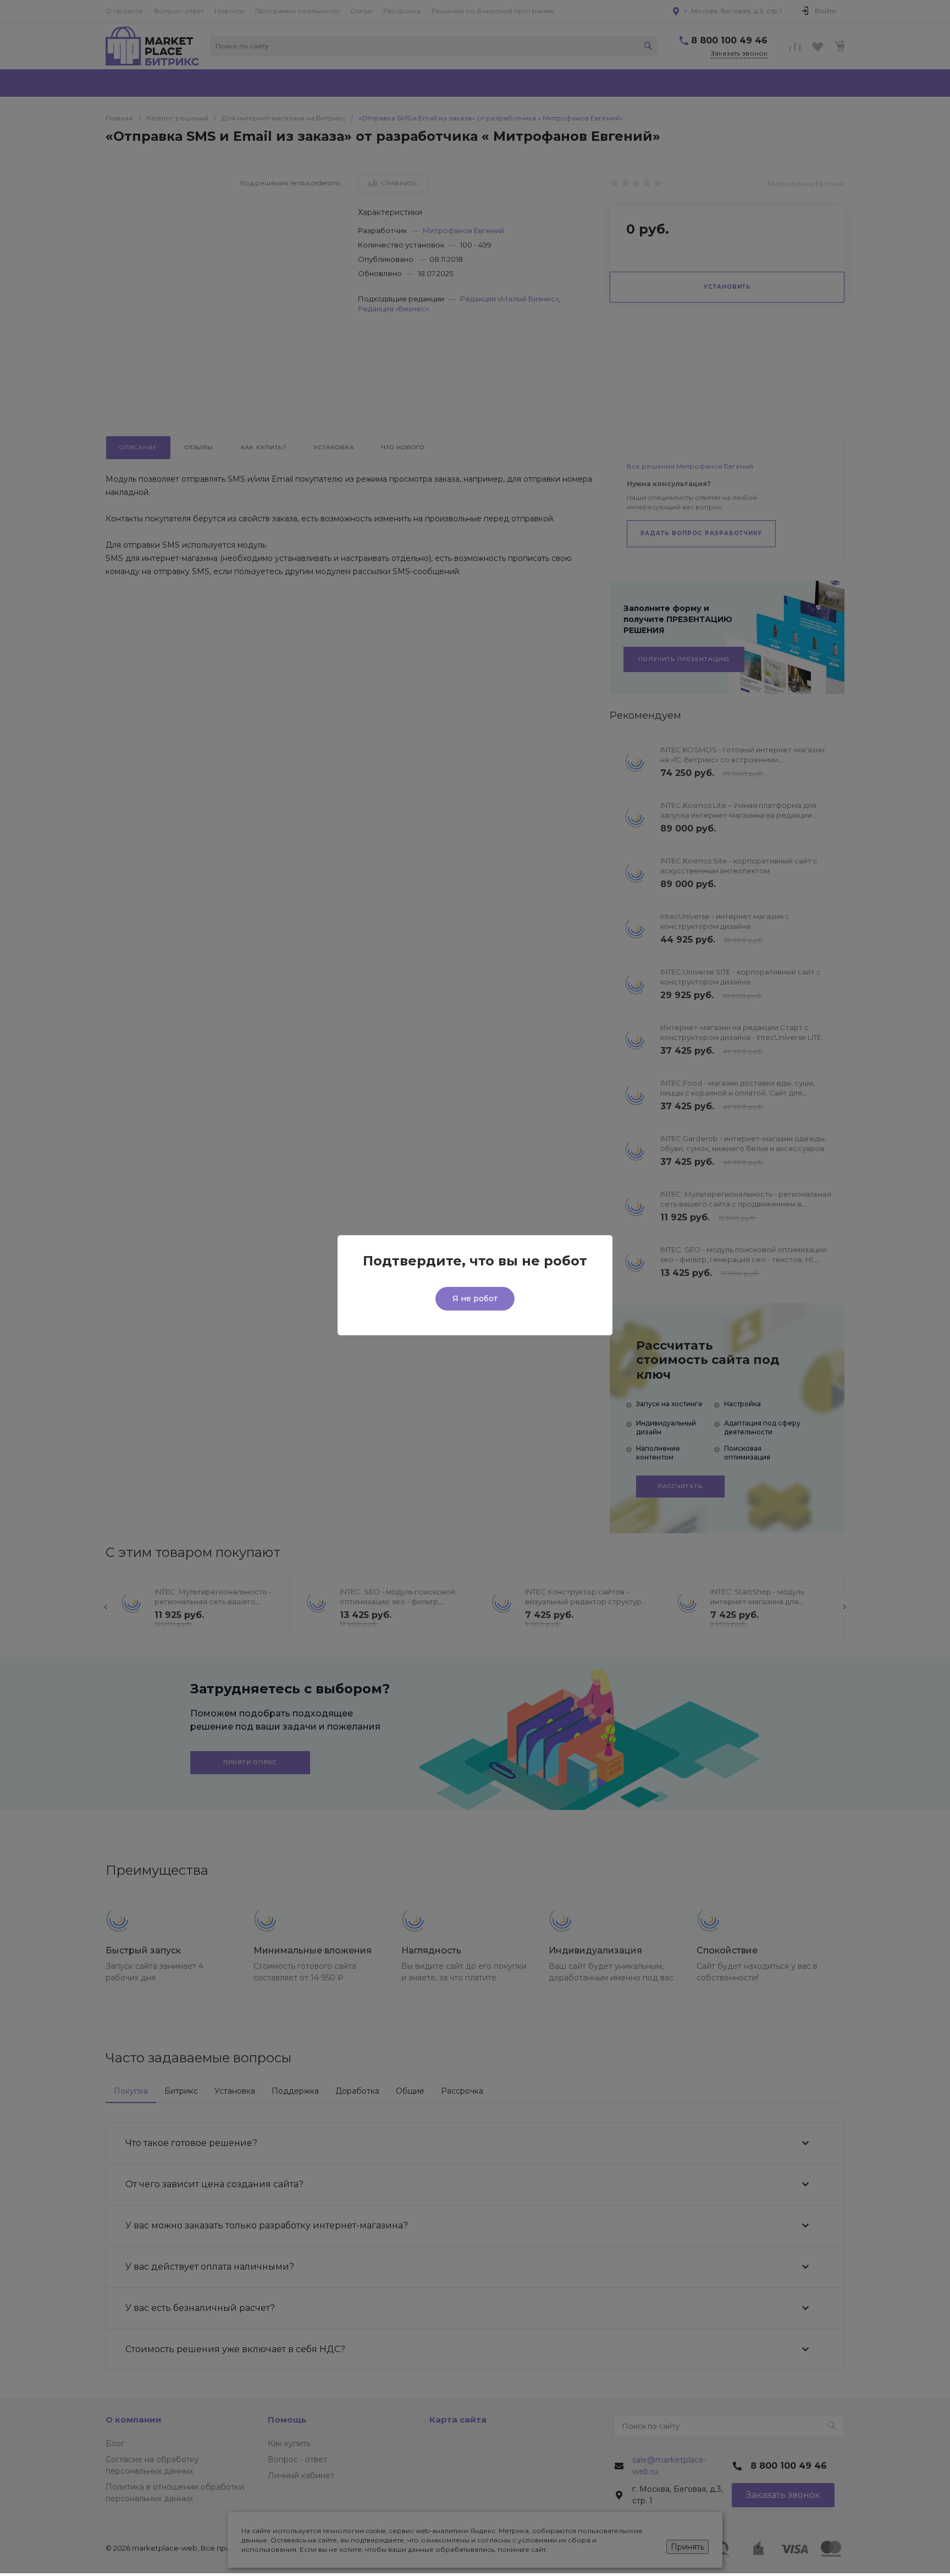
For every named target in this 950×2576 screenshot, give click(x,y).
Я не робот (475, 1298)
